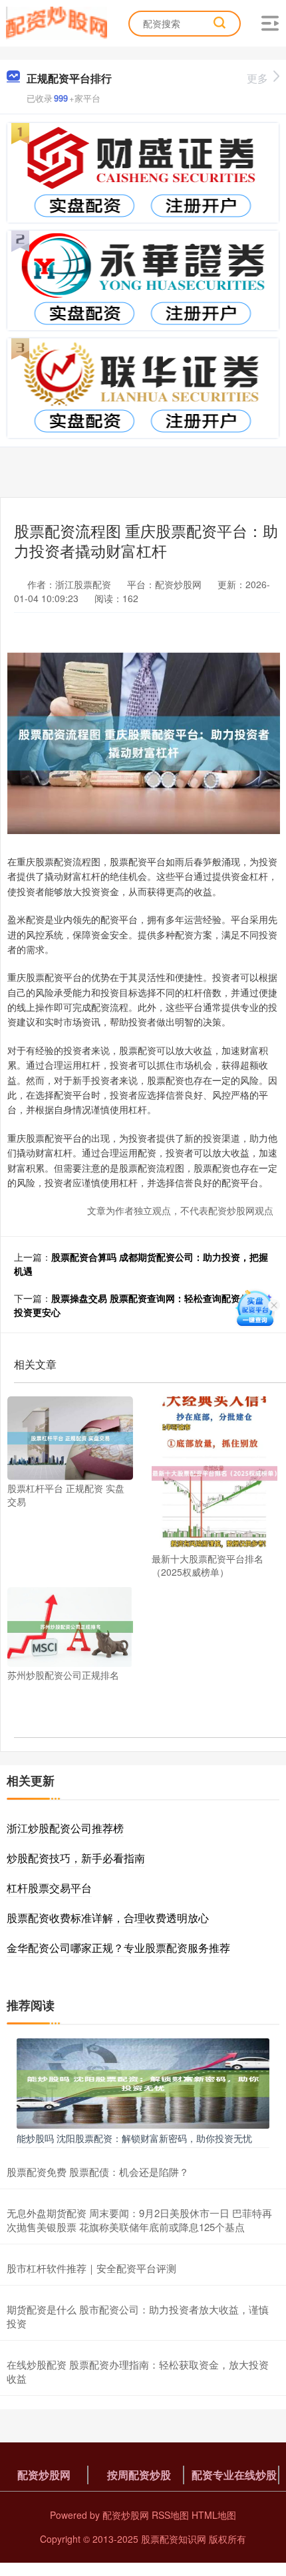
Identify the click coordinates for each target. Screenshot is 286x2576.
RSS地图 (170, 2515)
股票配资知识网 (174, 2539)
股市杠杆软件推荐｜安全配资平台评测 (91, 2268)
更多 (257, 78)
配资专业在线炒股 (234, 2475)
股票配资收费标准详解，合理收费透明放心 (108, 1918)
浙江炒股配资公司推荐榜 (65, 1828)
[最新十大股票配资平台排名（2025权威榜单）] (214, 1472)
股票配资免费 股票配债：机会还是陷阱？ (98, 2172)
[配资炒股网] (57, 22)
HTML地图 (214, 2515)
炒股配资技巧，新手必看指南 (76, 1858)
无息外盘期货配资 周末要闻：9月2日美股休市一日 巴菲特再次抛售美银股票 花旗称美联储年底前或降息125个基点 (139, 2220)
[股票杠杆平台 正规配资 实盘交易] (70, 1437)
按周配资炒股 (139, 2475)
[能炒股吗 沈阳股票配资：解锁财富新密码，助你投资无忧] (143, 2082)
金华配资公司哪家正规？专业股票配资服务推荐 (118, 1948)
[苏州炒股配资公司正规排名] (70, 1626)
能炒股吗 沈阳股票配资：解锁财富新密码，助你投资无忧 (134, 2138)
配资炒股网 (44, 2475)
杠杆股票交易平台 (49, 1888)
